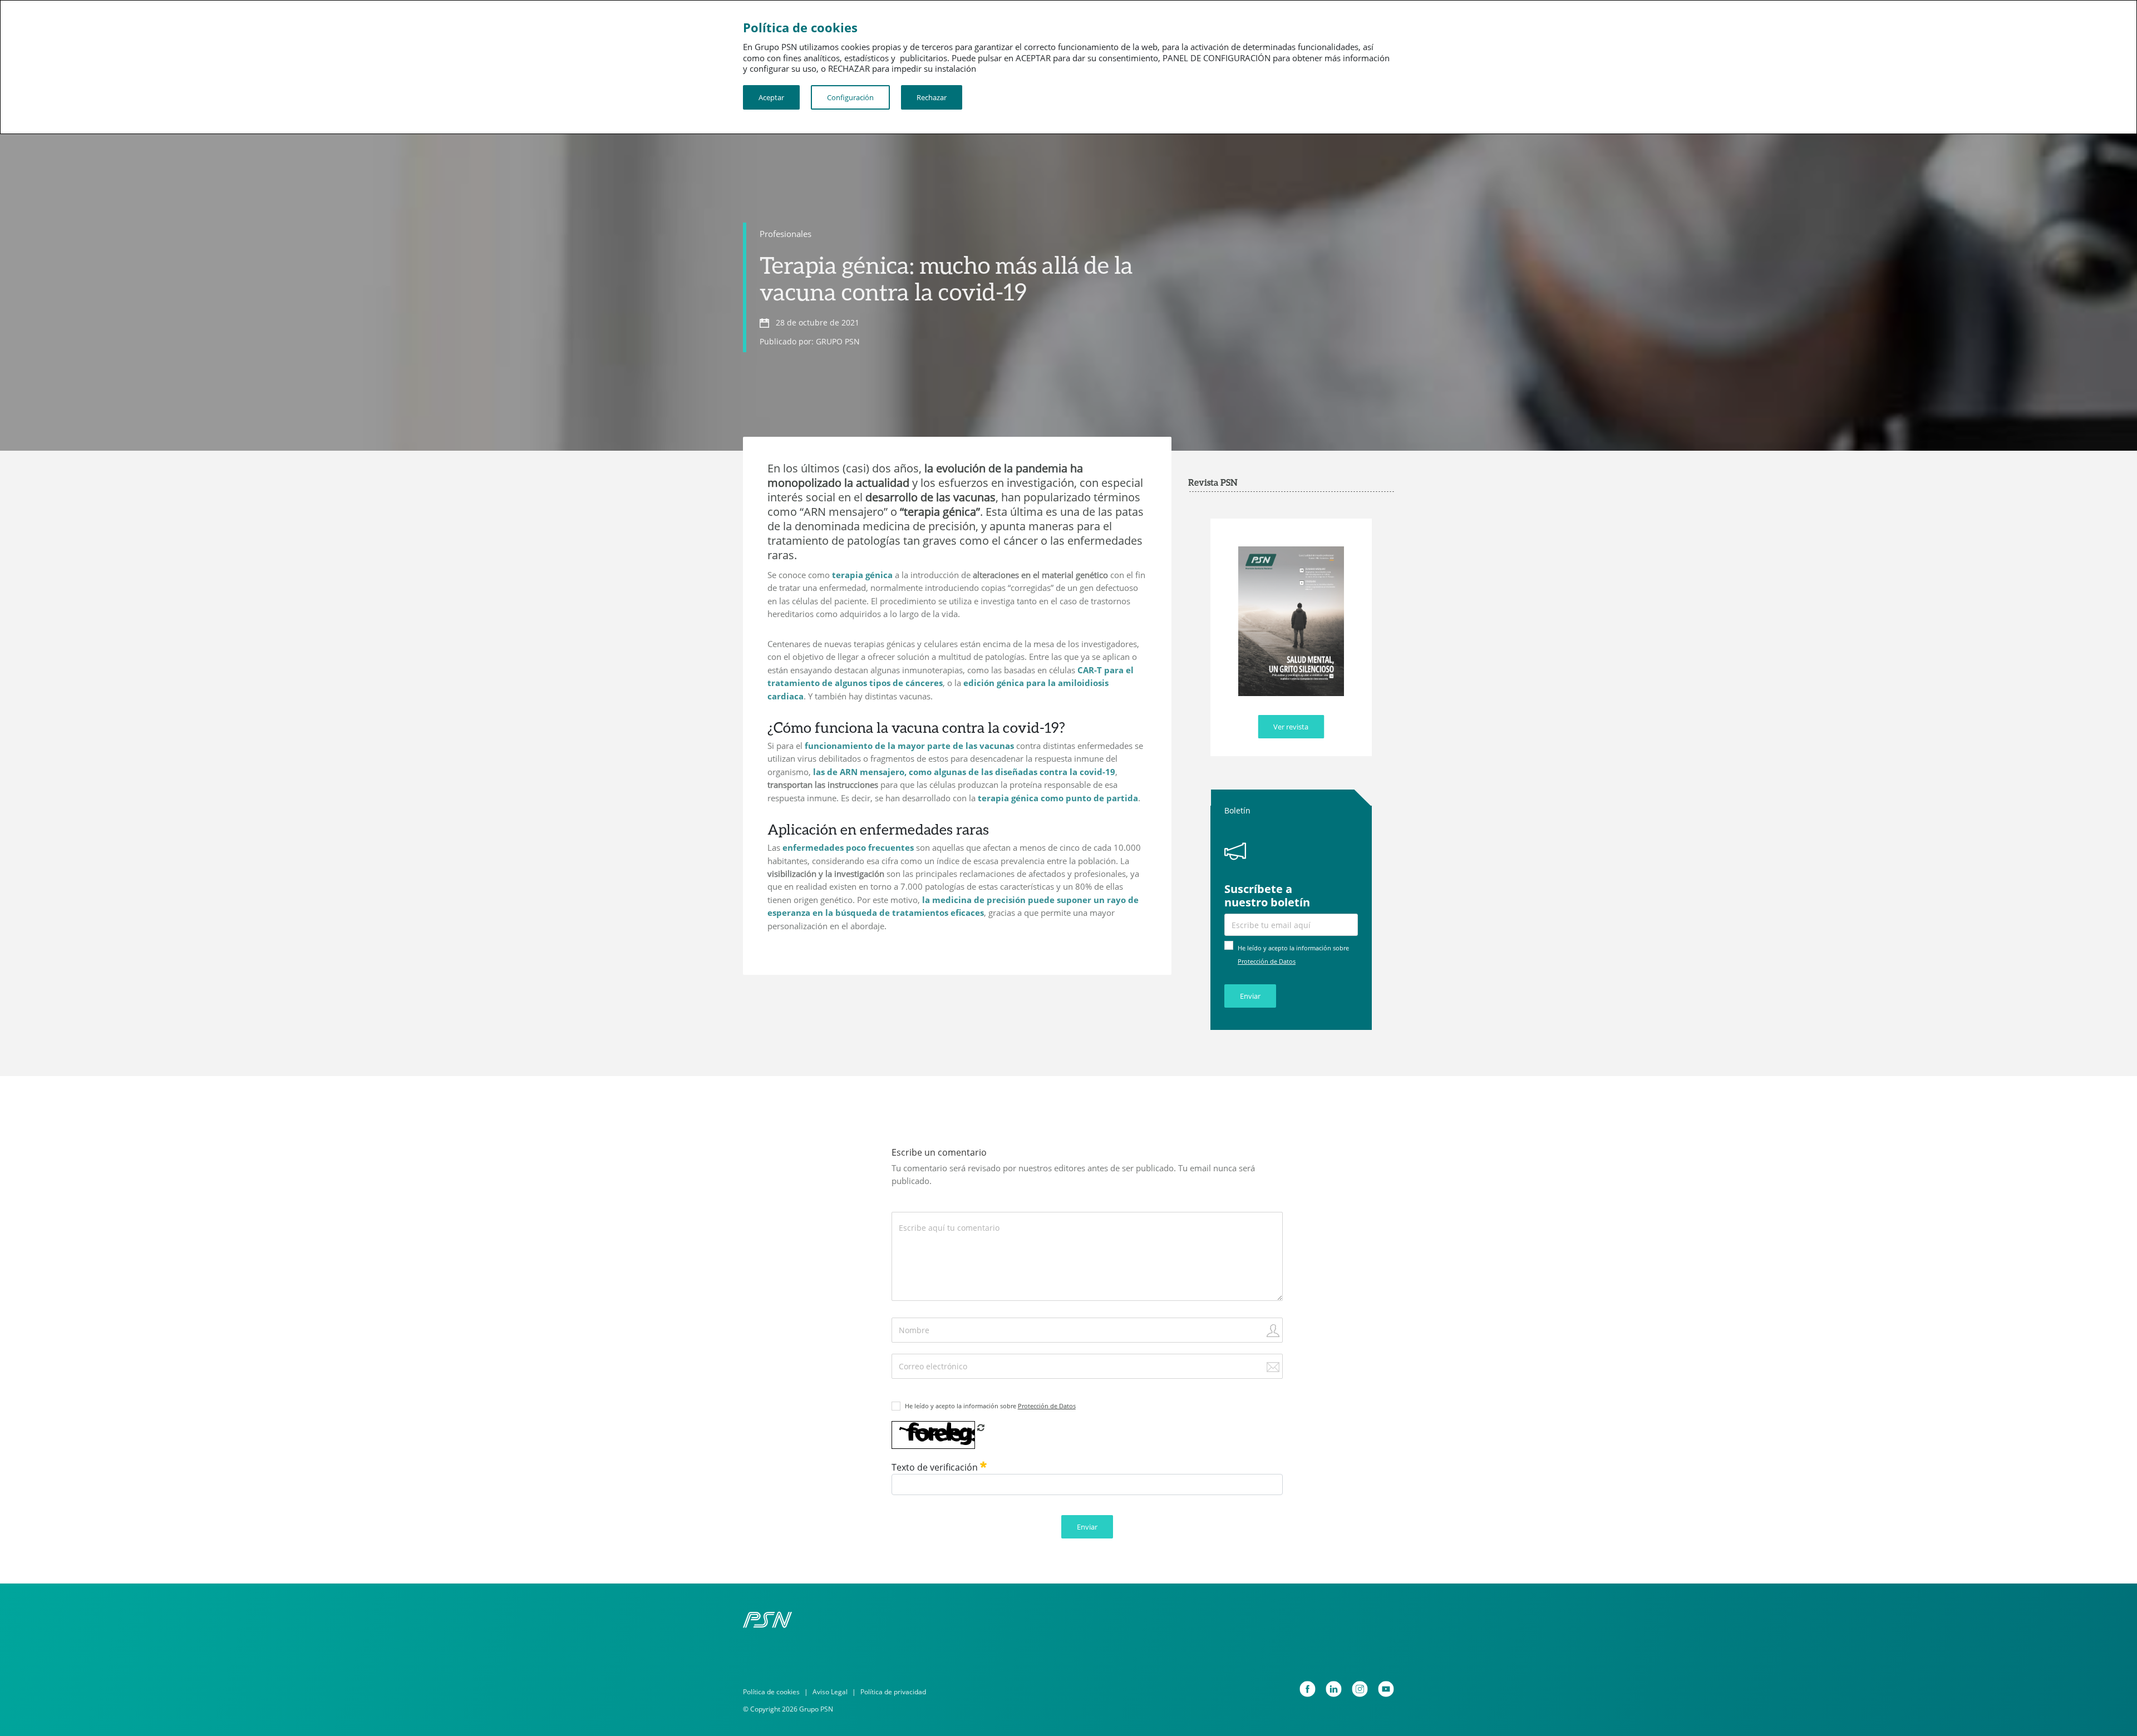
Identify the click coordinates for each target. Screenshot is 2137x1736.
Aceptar (771, 97)
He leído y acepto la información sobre (990, 1406)
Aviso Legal (830, 1692)
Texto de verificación (936, 1467)
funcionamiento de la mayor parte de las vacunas (909, 746)
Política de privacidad (893, 1692)
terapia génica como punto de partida (1058, 798)
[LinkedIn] (1334, 1689)
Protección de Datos (1267, 961)
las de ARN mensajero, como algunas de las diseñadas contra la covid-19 (964, 772)
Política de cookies (771, 1692)
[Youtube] (1386, 1689)
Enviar (1250, 996)
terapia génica (862, 575)
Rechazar (932, 97)
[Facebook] (1308, 1689)
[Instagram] (1360, 1689)
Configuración (850, 97)
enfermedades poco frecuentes (848, 847)
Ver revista (1291, 727)
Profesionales (786, 234)
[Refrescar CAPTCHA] (981, 1427)
